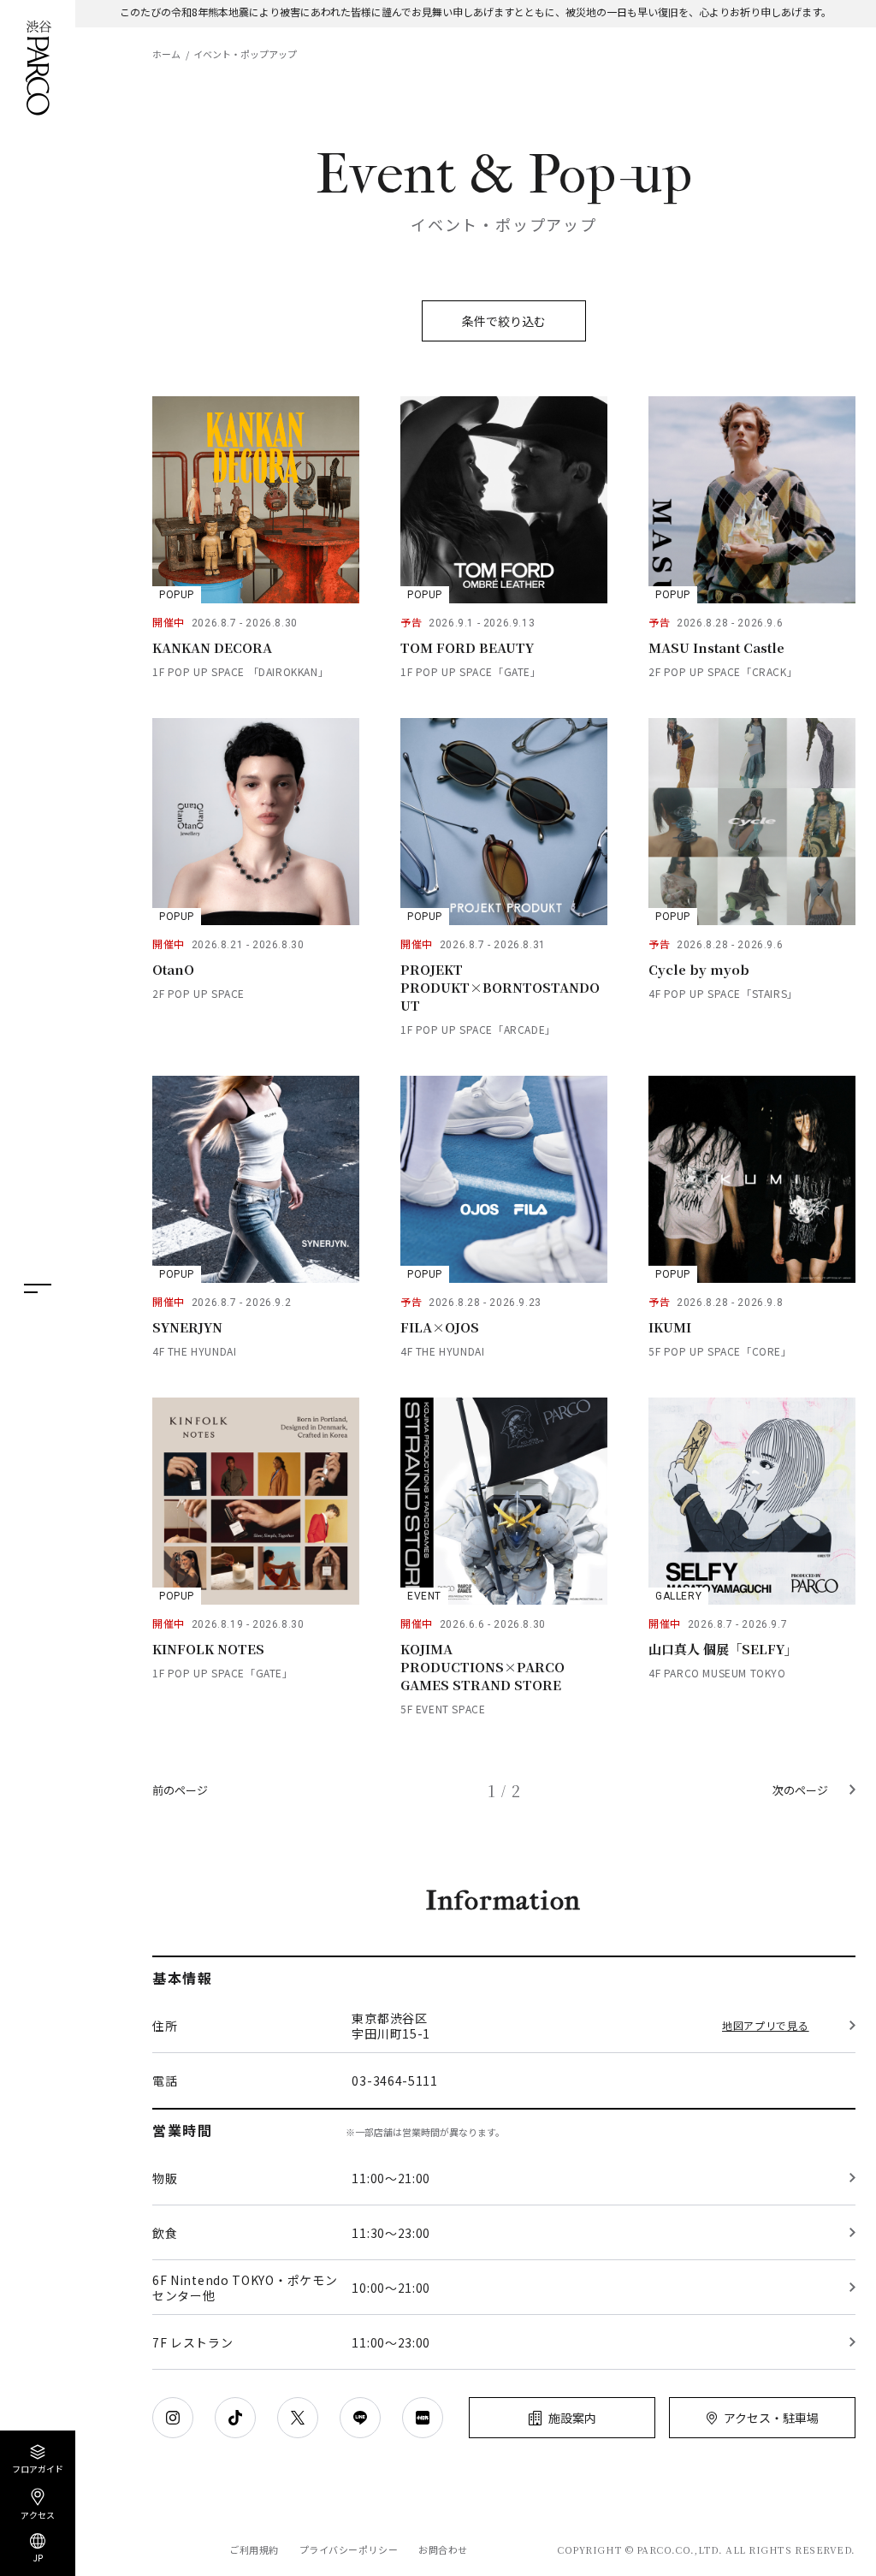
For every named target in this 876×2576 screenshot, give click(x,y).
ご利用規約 (254, 2550)
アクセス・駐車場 (771, 2418)
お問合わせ (443, 2550)
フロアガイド (38, 2468)
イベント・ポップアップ (245, 54)
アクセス (38, 2514)
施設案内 (572, 2418)
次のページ (800, 1790)
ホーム (166, 54)
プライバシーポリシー (349, 2550)
